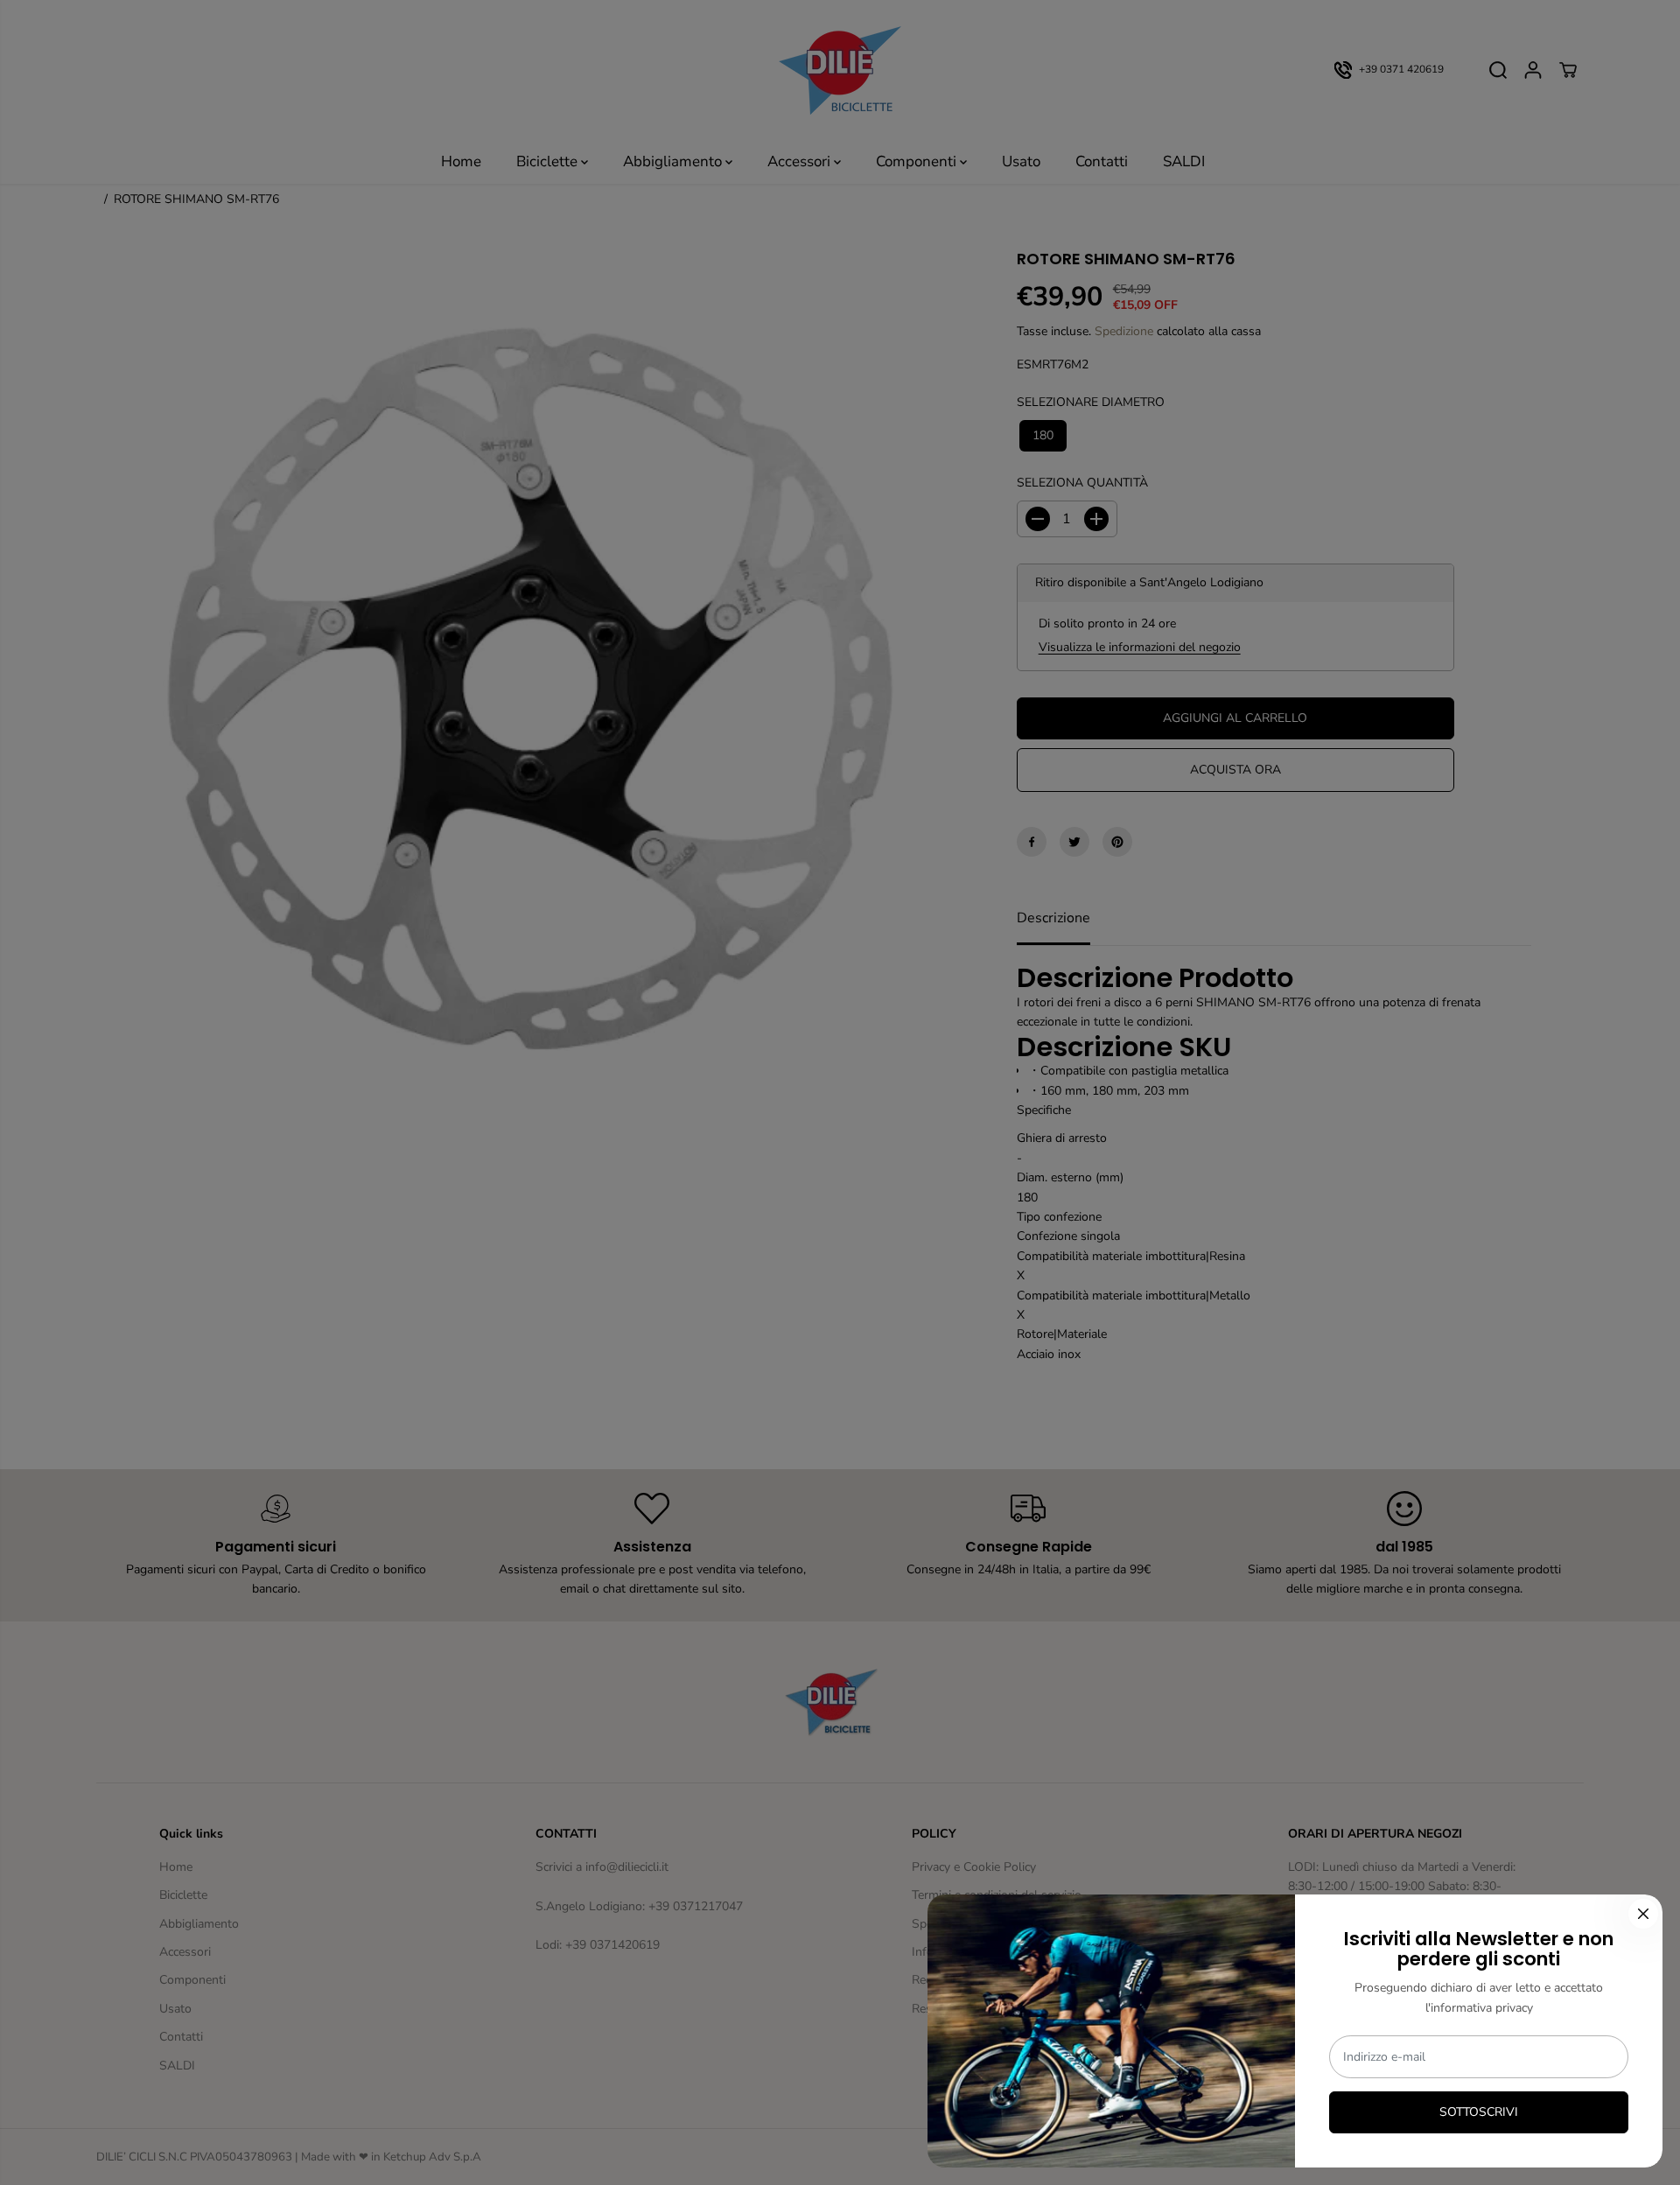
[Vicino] (1643, 1914)
